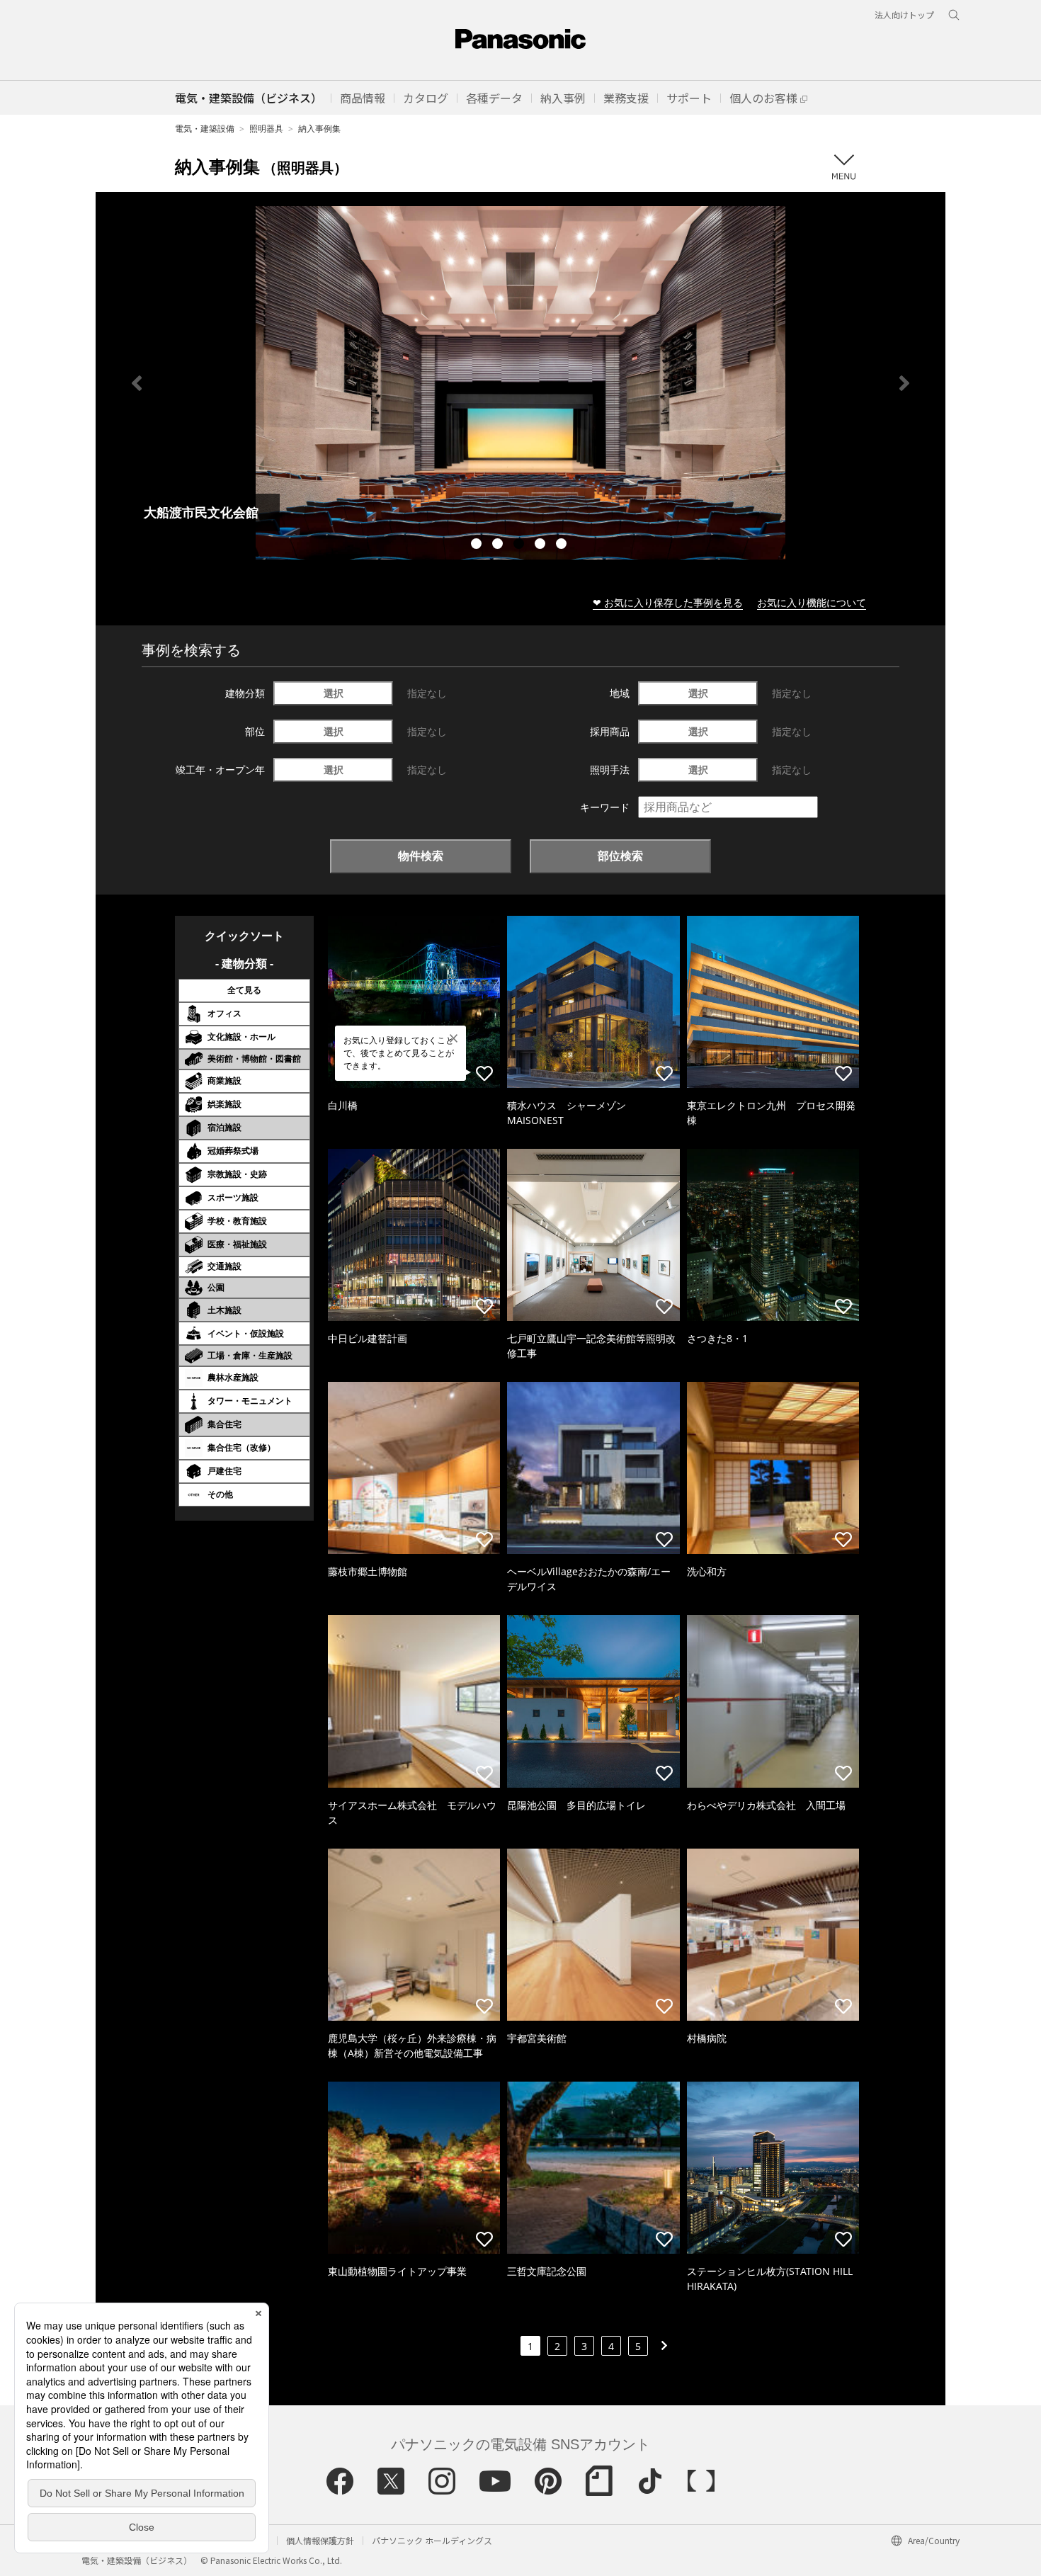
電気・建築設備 (205, 129)
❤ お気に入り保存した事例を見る (668, 602)
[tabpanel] (520, 383)
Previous (137, 383)
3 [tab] (520, 545)
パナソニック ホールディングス (432, 2540)
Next (904, 383)
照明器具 (266, 129)
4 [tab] (542, 545)
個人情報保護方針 (320, 2540)
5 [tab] (563, 545)
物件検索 (421, 856)
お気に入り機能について (812, 602)
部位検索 (620, 856)
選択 (334, 693)
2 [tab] (499, 545)
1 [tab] (478, 545)
